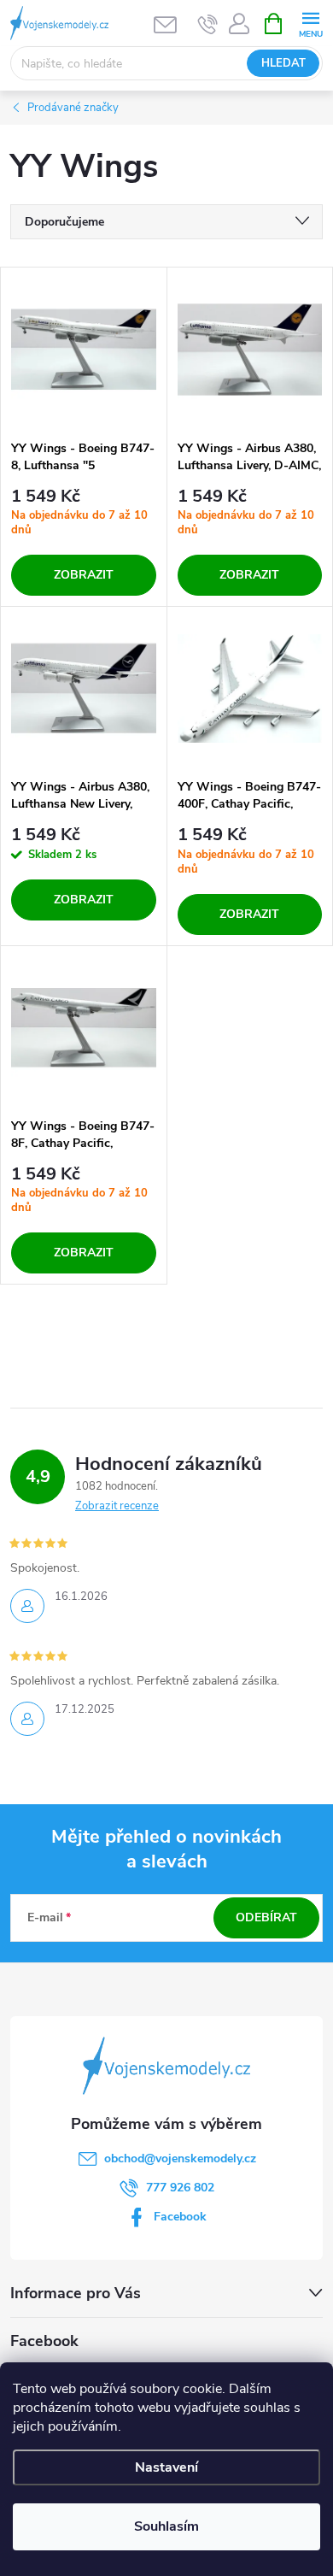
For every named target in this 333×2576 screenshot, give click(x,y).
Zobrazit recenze (117, 1506)
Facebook (180, 2217)
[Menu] (310, 23)
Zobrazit (84, 575)
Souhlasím (166, 2526)
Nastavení (166, 2467)
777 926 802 (180, 2188)
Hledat (283, 63)
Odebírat (266, 1917)
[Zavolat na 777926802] (208, 24)
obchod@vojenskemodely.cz (180, 2158)
